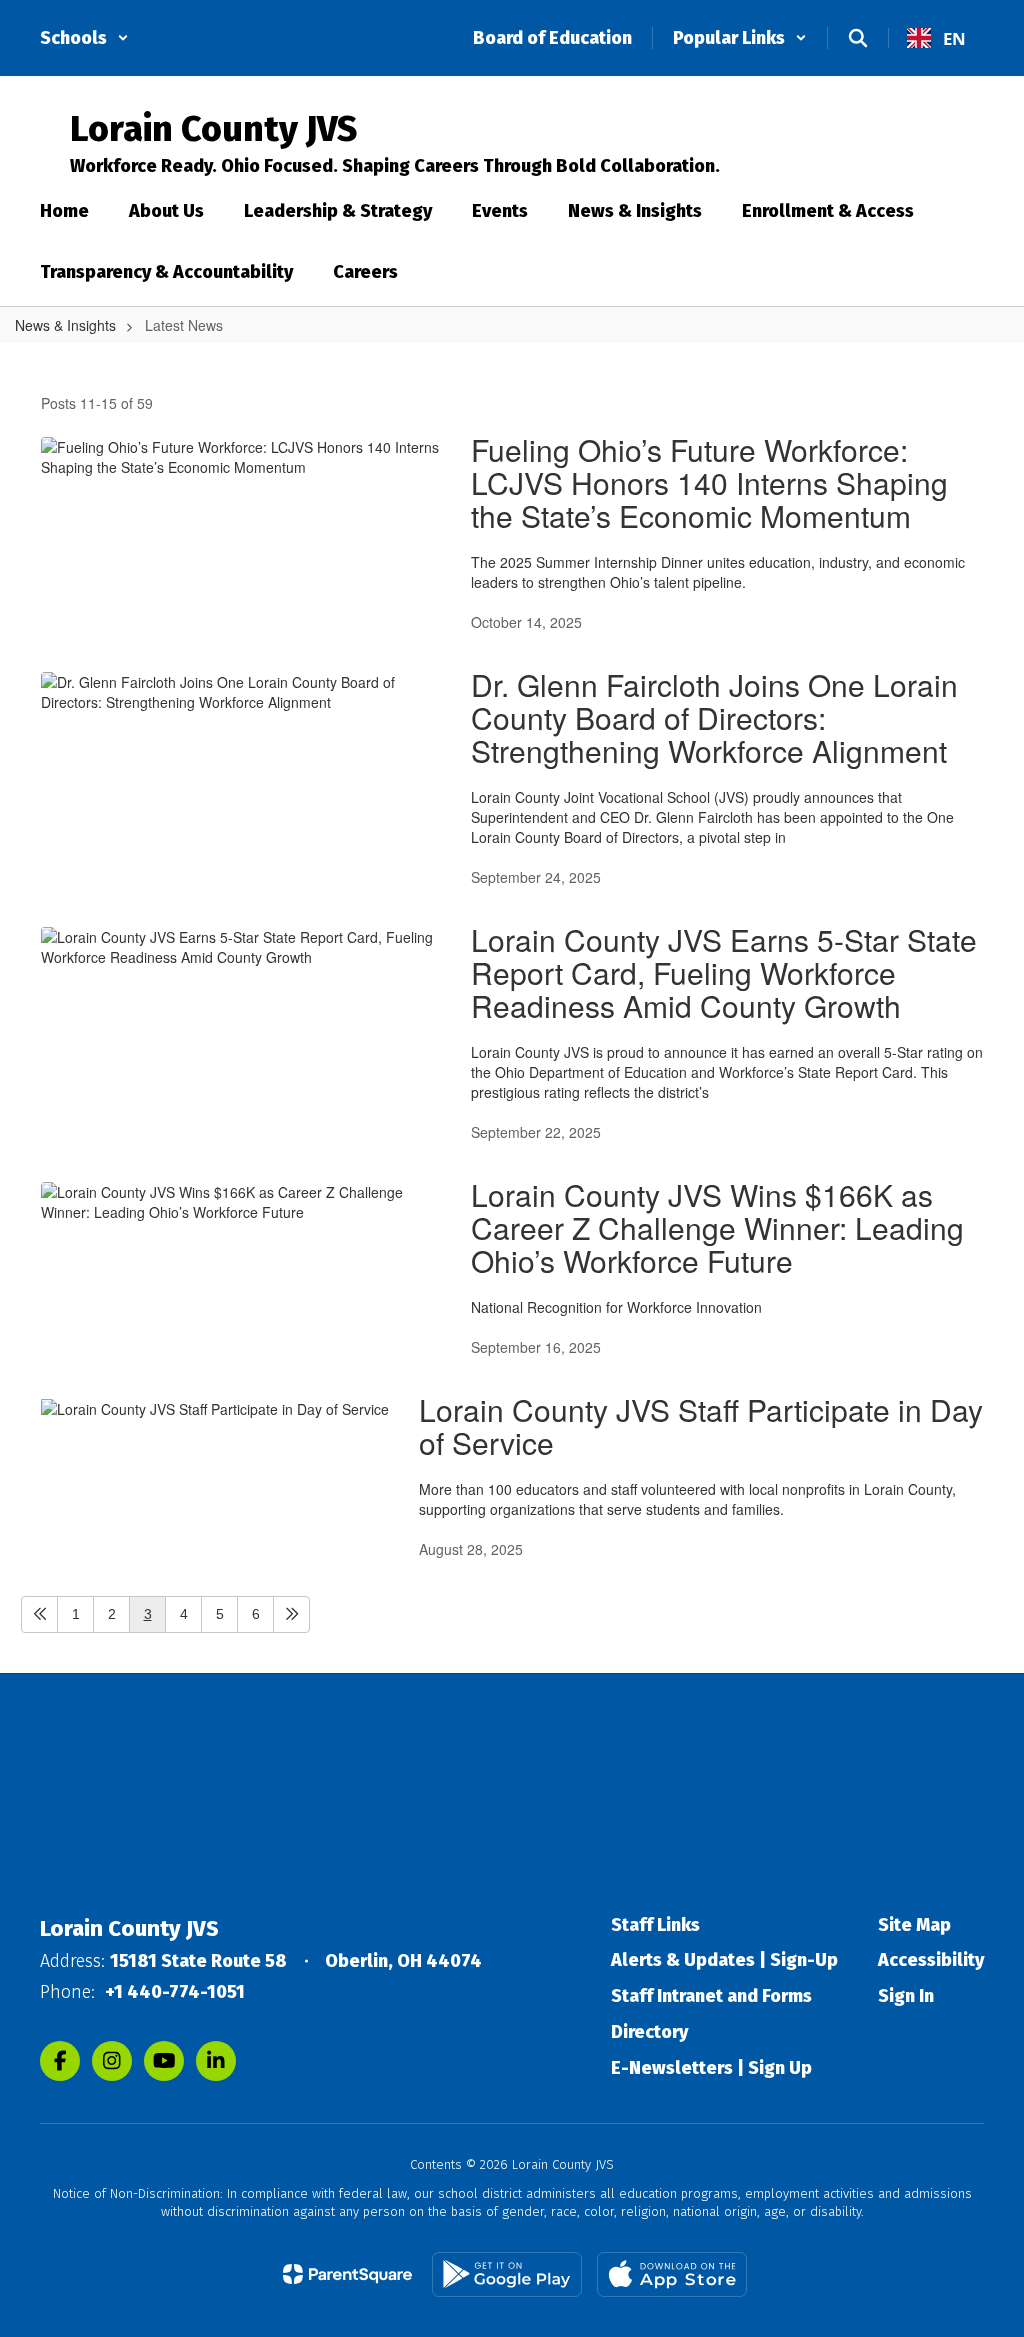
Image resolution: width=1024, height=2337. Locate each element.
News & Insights (65, 325)
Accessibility (931, 1960)
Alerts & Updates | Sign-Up (724, 1960)
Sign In (906, 1996)
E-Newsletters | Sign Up (711, 2068)
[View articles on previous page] (39, 1614)
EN (954, 38)
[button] (84, 38)
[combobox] (936, 38)
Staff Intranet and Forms (711, 1996)
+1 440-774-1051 (175, 1992)
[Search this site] (858, 38)
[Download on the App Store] (672, 2274)
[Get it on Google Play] (507, 2274)
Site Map (914, 1925)
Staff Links (655, 1925)
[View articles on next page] (291, 1614)
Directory (649, 2032)
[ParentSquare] (347, 2274)
